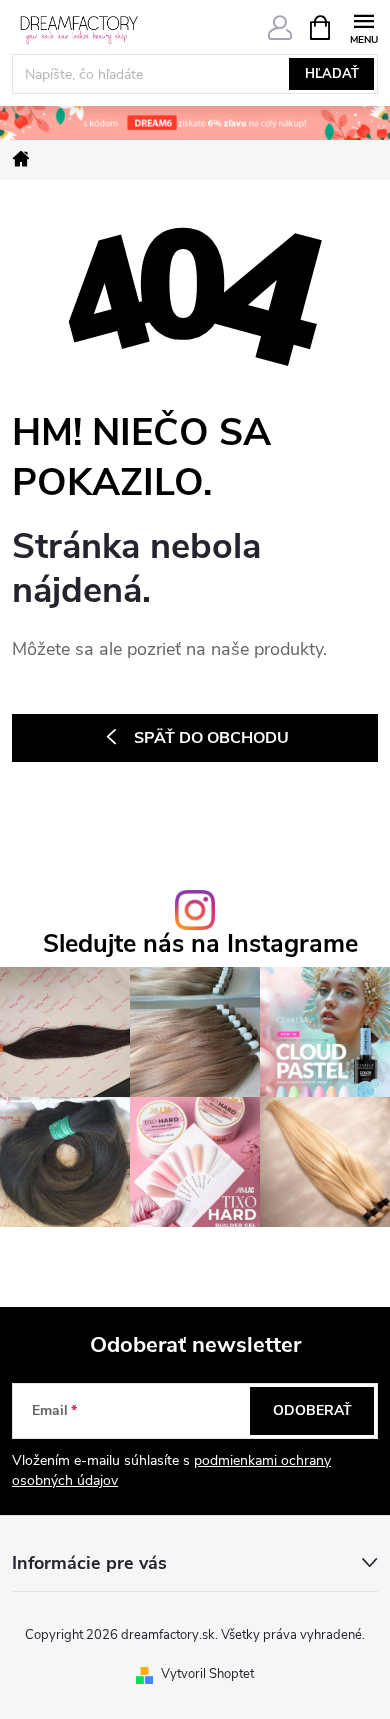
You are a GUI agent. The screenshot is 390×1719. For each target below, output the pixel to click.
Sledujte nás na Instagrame (200, 944)
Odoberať (312, 1410)
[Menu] (363, 26)
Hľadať (332, 74)
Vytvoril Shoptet (207, 1674)
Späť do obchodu (211, 738)
